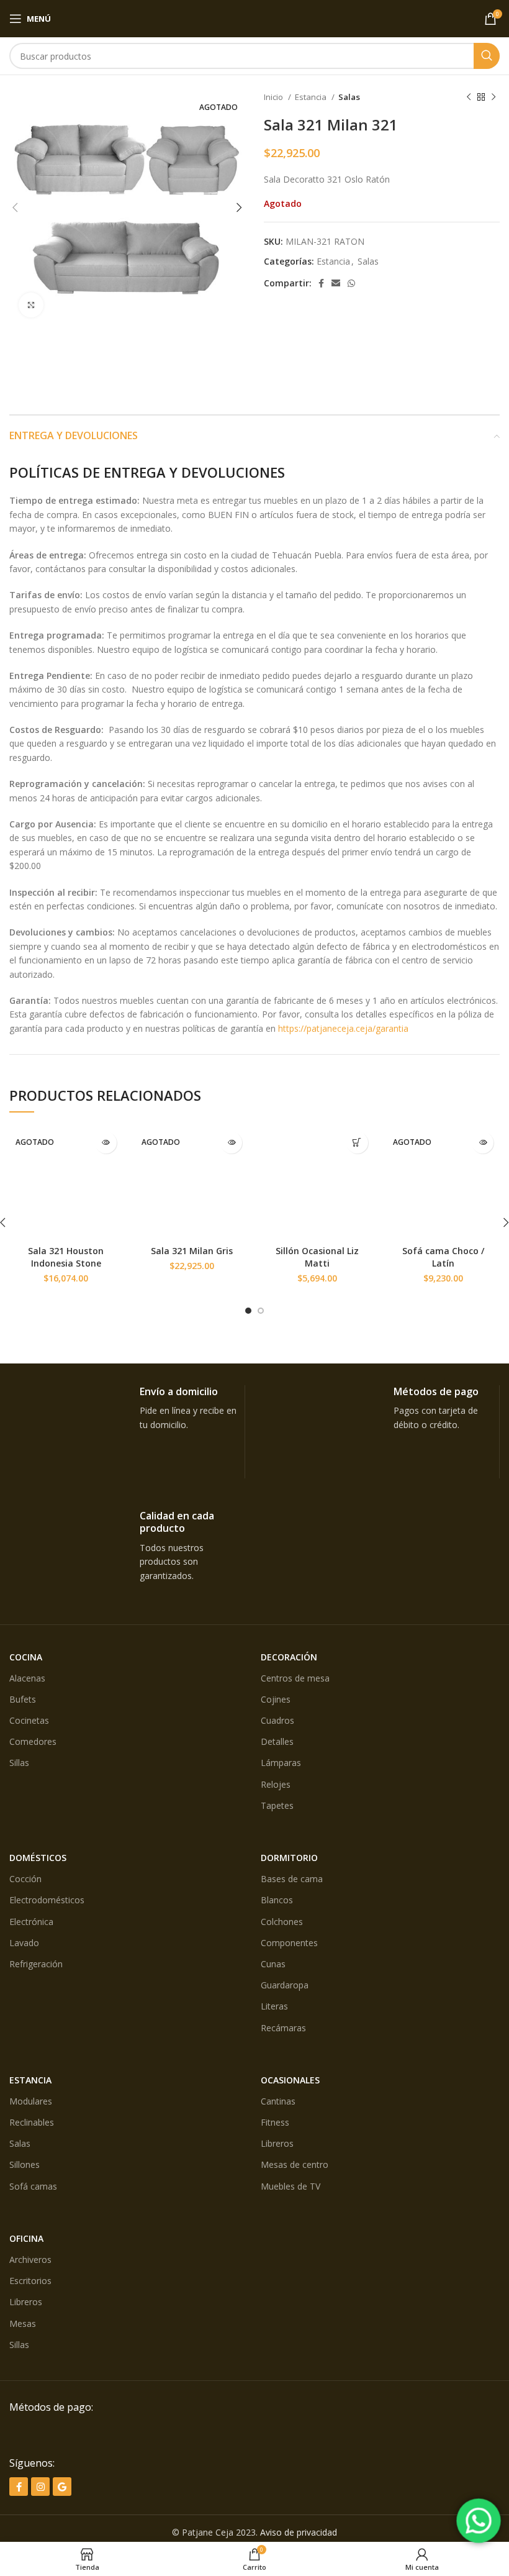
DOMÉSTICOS (38, 1858)
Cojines (276, 1699)
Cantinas (278, 2101)
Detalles (277, 1741)
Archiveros (30, 2260)
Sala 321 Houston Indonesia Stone (66, 1257)
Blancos (277, 1900)
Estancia (312, 97)
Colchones (282, 1922)
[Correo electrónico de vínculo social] (336, 283)
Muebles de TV (291, 2186)
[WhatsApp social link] (351, 283)
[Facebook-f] (19, 2487)
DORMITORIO (289, 1858)
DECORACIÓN (289, 1657)
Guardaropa (285, 1985)
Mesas (23, 2323)
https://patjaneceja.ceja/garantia (343, 1028)
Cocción (25, 1879)
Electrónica (31, 1922)
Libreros (277, 2143)
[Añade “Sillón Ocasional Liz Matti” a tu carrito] (357, 1143)
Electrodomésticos (47, 1900)
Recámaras (283, 2028)
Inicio (274, 97)
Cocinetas (29, 1720)
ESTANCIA (30, 2080)
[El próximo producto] (493, 98)
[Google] (62, 2487)
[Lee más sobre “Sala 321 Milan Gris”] (231, 1143)
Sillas (19, 1763)
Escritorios (30, 2281)
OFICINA (26, 2238)
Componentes (289, 1943)
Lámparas (281, 1763)
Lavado (24, 1943)
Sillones (25, 2164)
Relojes (276, 1784)
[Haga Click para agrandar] (31, 305)
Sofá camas (33, 2186)
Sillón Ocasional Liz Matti (317, 1257)
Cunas (273, 1964)
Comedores (33, 1741)
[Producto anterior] (469, 98)
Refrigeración (36, 1964)
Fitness (275, 2122)
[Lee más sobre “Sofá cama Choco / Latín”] (483, 1143)
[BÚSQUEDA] (487, 56)
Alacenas (27, 1678)
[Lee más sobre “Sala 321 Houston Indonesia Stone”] (106, 1143)
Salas (349, 97)
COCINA (26, 1657)
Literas (274, 2006)
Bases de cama (292, 1879)
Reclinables (32, 2122)
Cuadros (277, 1720)
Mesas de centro (295, 2164)
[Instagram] (40, 2487)
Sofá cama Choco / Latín (443, 1257)
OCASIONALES (290, 2080)
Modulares (31, 2101)
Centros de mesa (295, 1678)
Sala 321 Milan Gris (192, 1251)
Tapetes (277, 1805)
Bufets (23, 1699)
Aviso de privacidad (299, 2532)
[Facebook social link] (321, 283)
